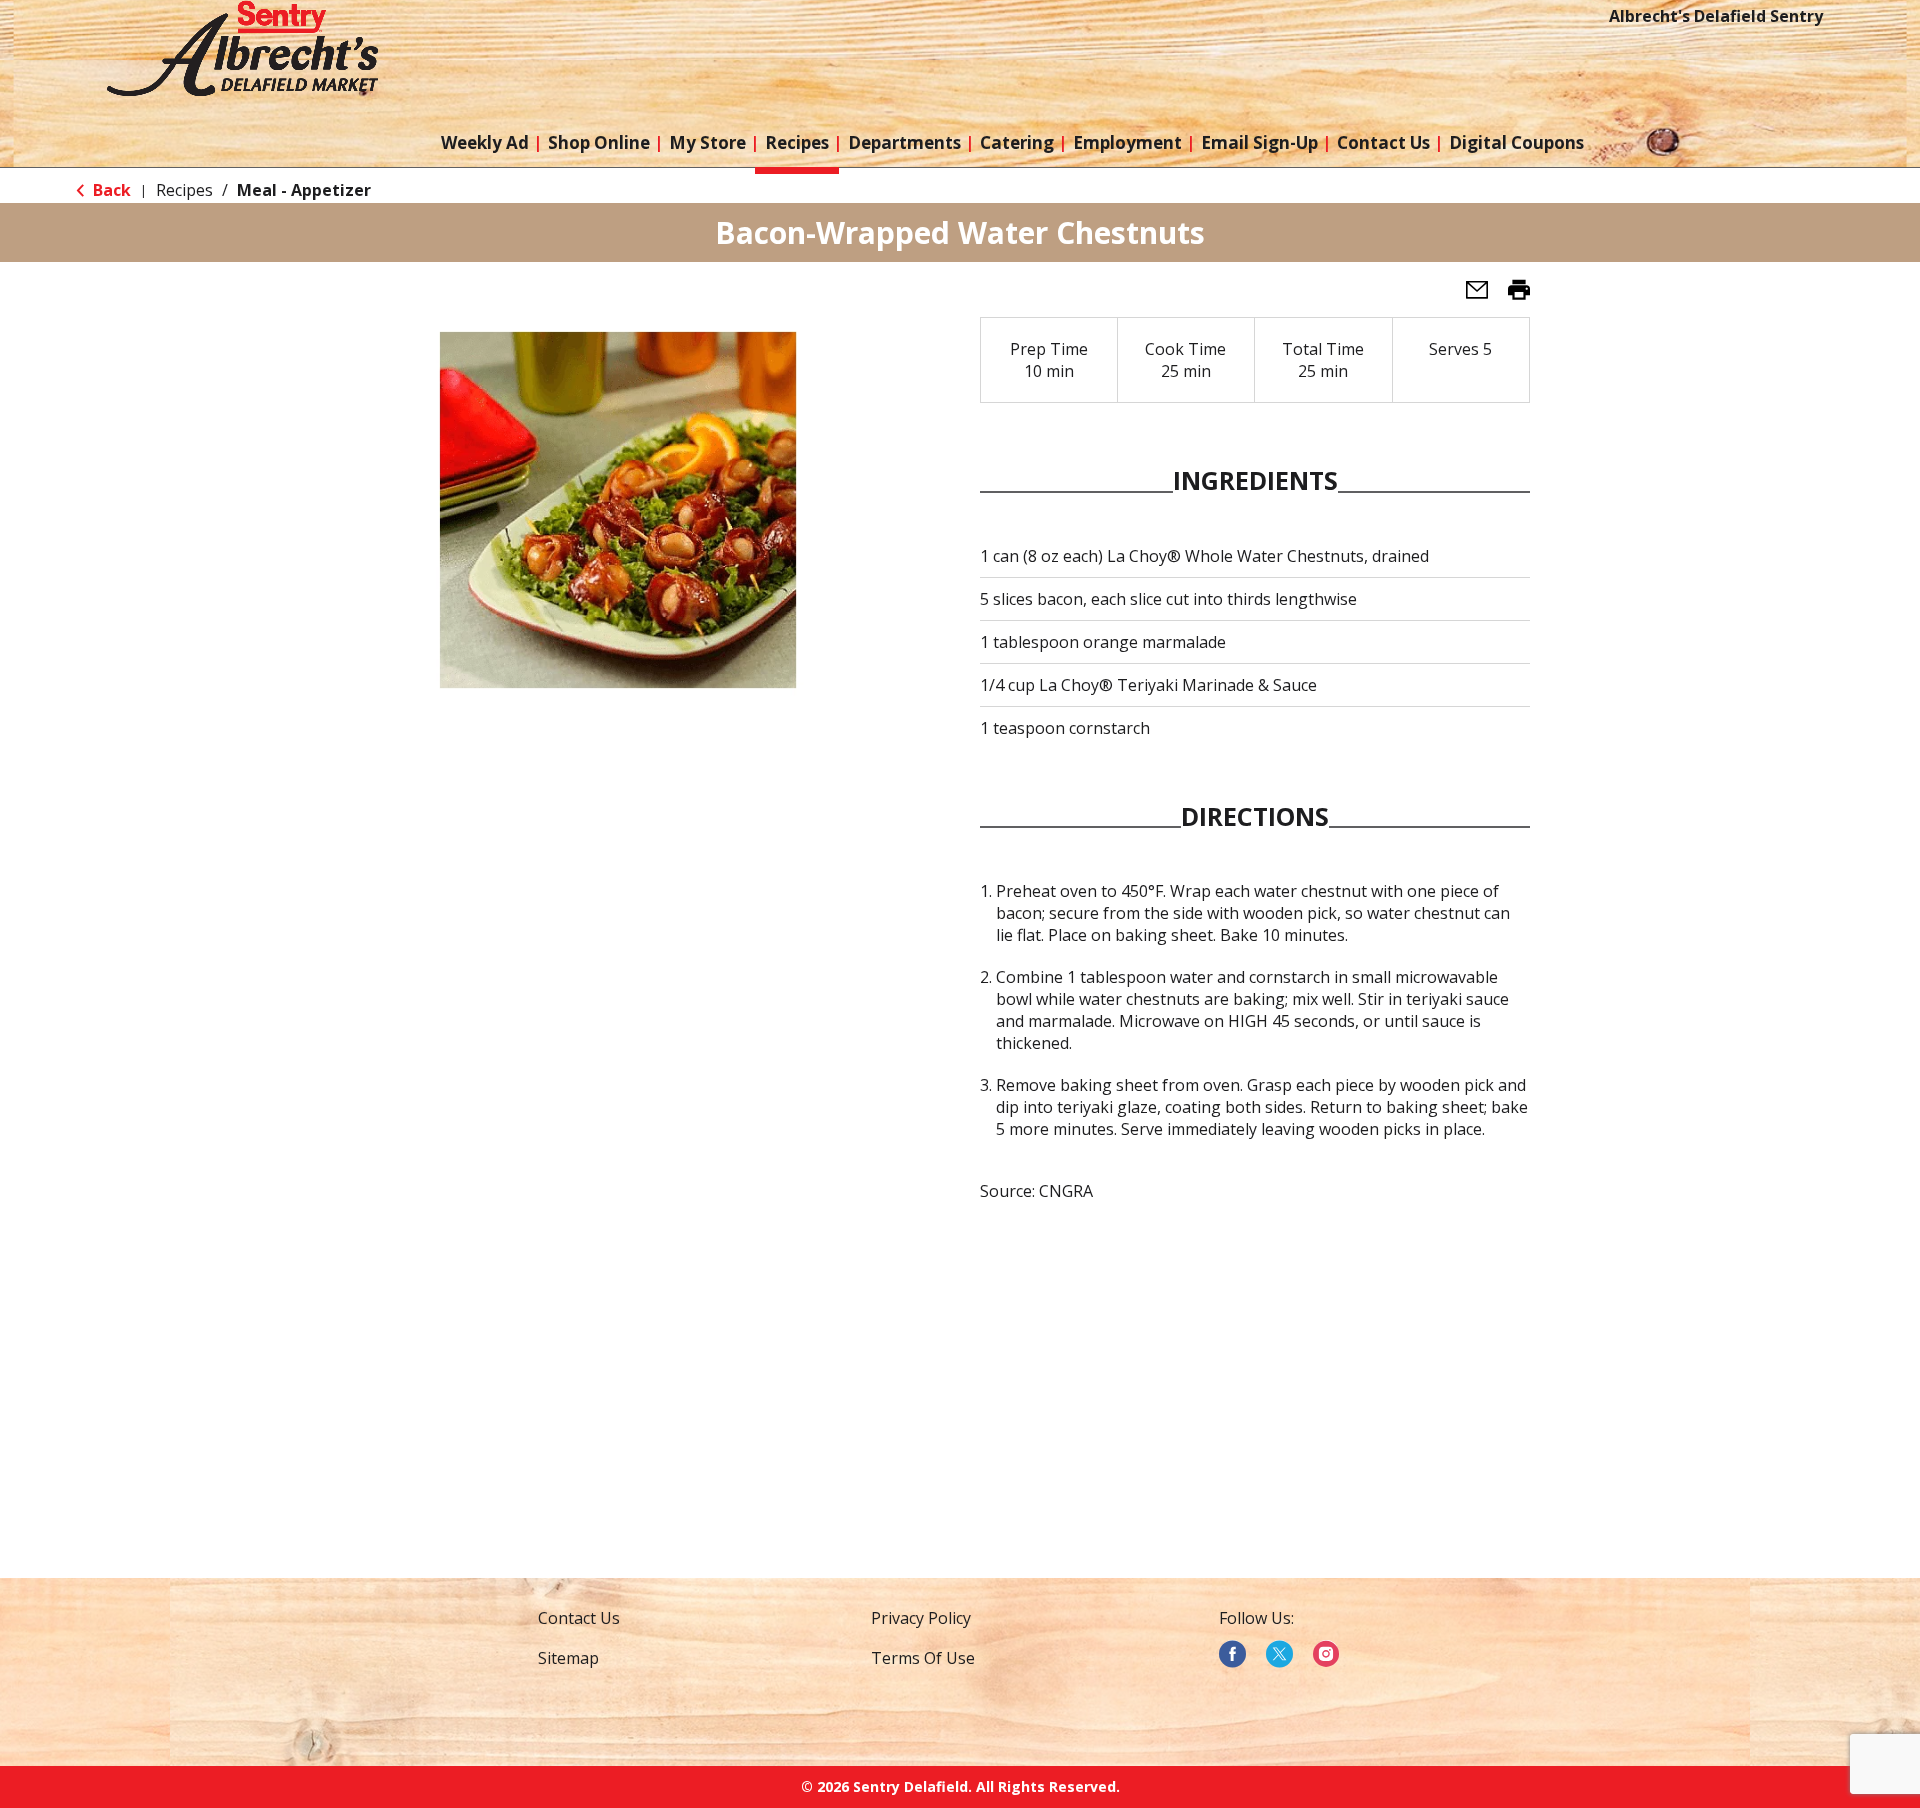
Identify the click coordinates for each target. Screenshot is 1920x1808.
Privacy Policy (921, 1618)
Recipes (184, 190)
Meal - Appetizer (304, 190)
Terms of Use (923, 1658)
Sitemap (568, 1658)
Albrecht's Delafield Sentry (1716, 16)
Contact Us (579, 1618)
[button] (1469, 296)
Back (110, 190)
